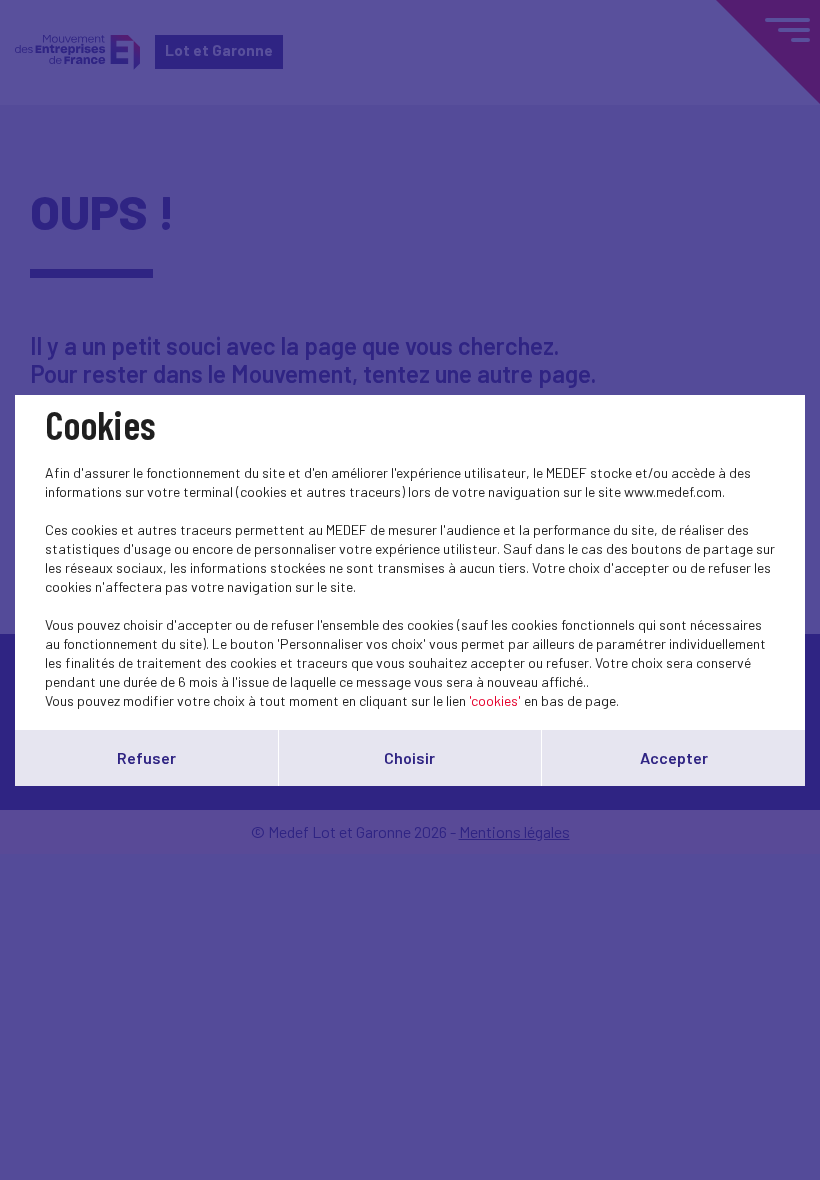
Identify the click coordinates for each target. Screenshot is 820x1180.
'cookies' (495, 700)
